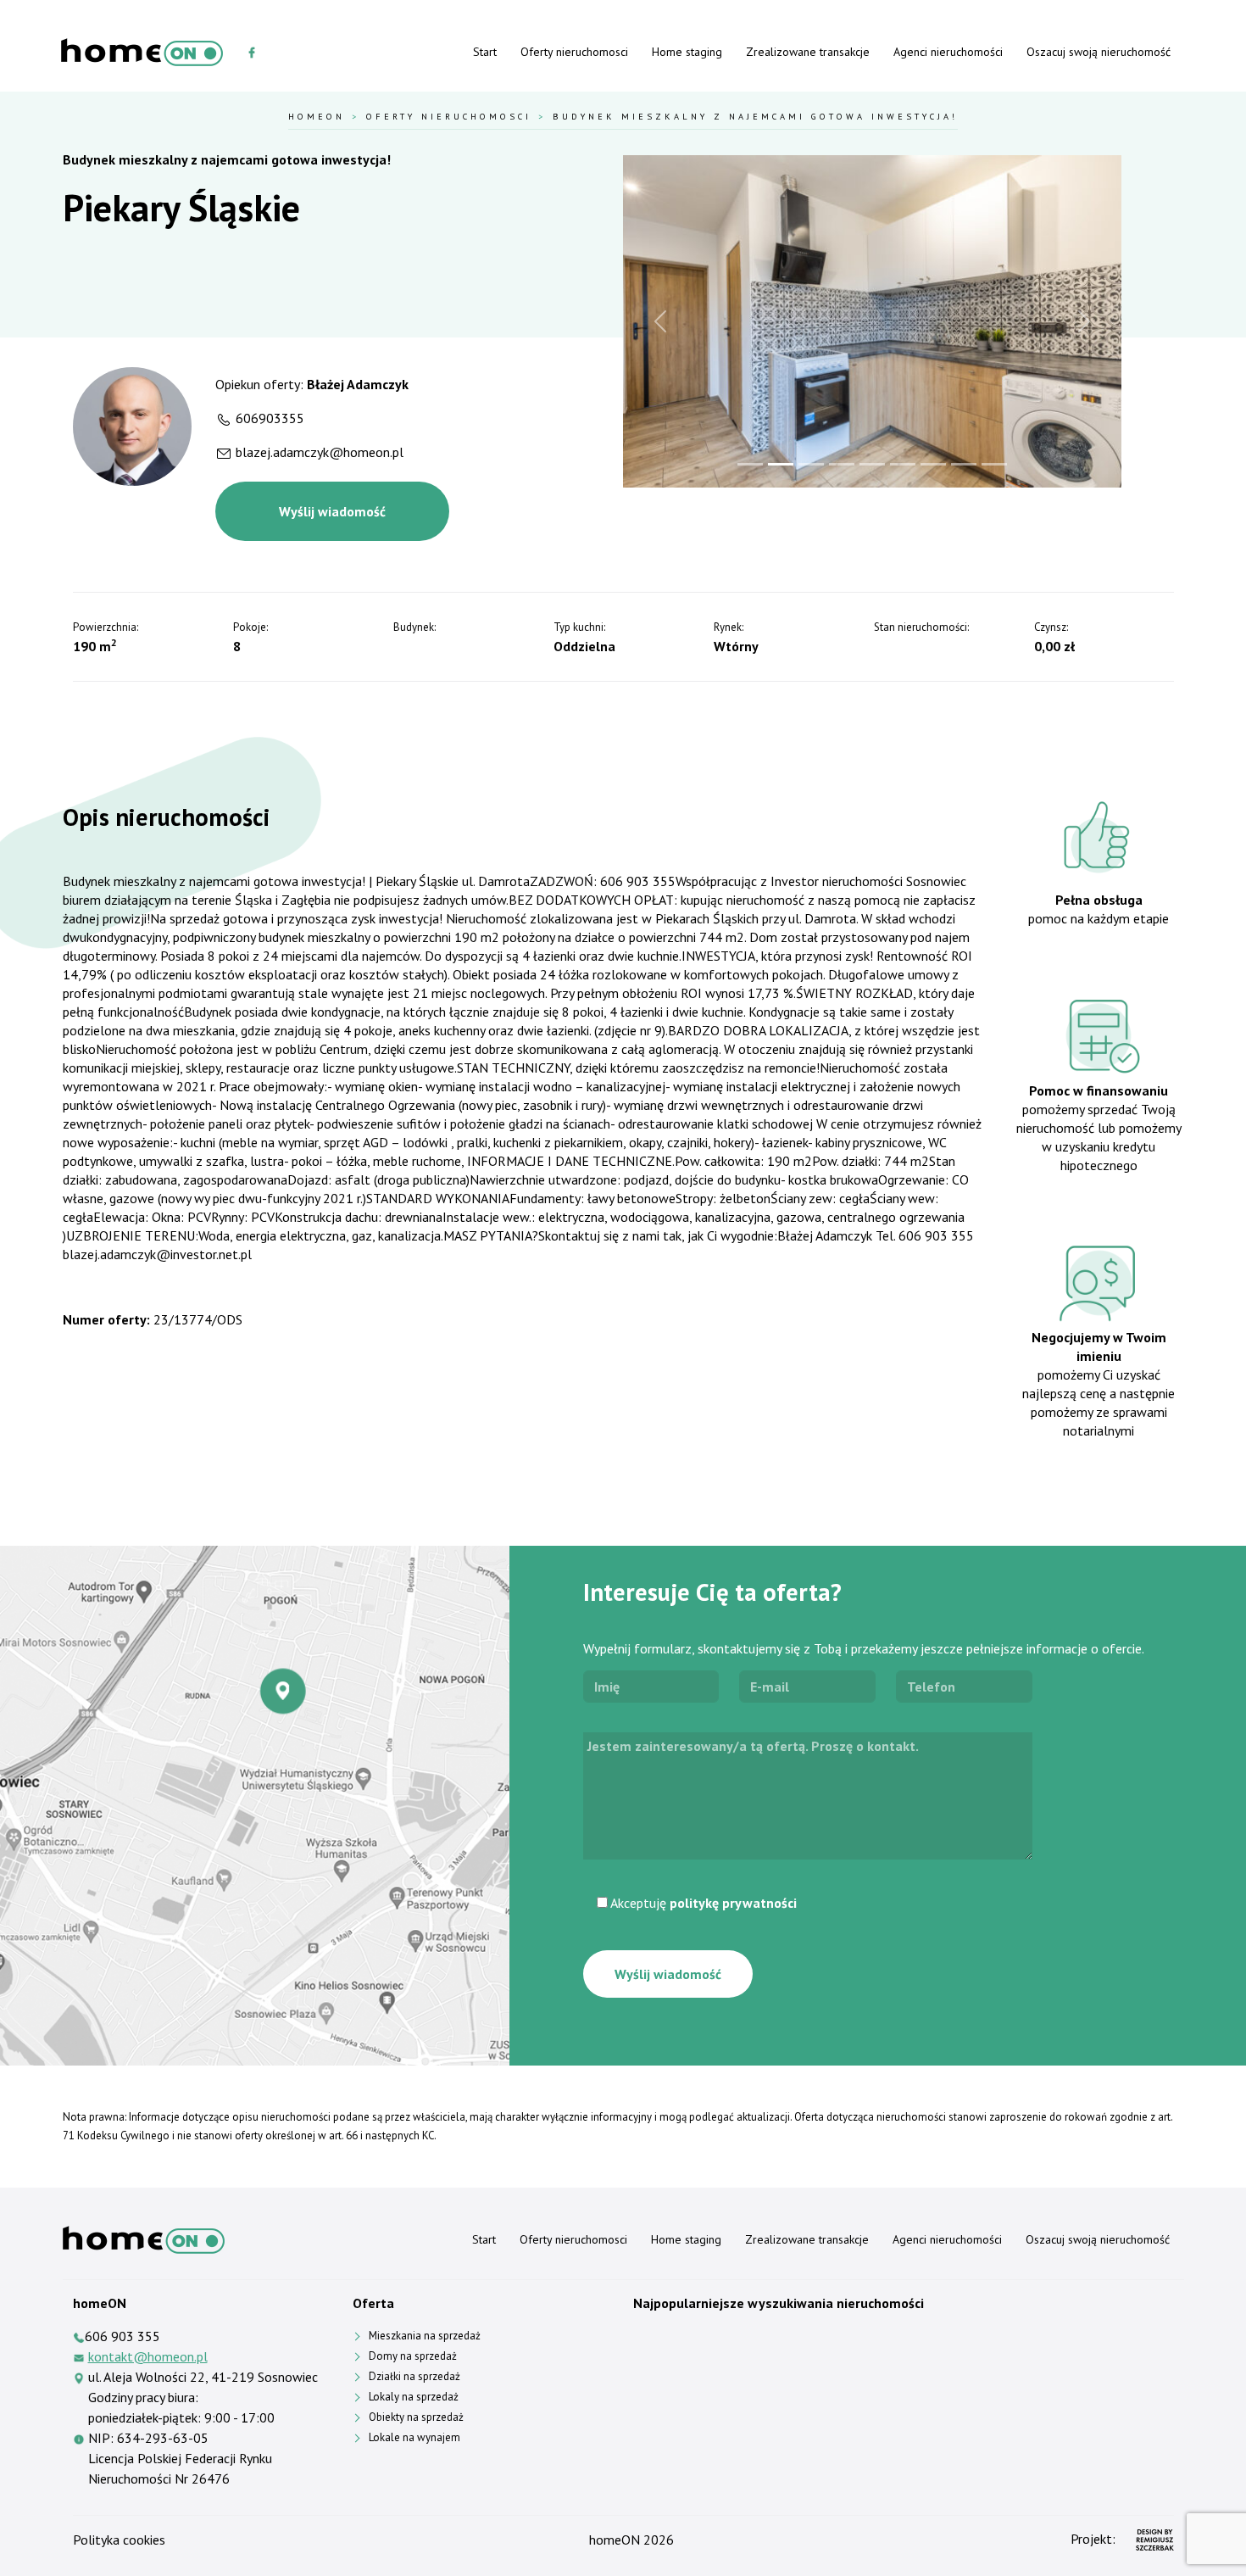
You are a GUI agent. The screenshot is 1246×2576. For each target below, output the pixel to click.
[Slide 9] (994, 464)
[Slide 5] (872, 464)
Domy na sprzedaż (413, 2356)
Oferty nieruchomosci (574, 52)
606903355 (270, 418)
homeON (615, 2540)
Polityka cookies (119, 2540)
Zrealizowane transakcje (808, 52)
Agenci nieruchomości (948, 52)
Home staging (687, 52)
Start (485, 52)
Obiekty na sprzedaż (416, 2417)
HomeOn (317, 116)
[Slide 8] (964, 464)
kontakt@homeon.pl (148, 2356)
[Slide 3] (811, 464)
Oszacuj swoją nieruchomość (1099, 52)
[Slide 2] (781, 464)
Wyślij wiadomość (332, 511)
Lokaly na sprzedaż (414, 2397)
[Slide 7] (933, 464)
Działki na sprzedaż (414, 2376)
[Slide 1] (750, 464)
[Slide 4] (842, 464)
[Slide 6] (903, 464)
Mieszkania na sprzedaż (425, 2336)
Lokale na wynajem (414, 2437)
